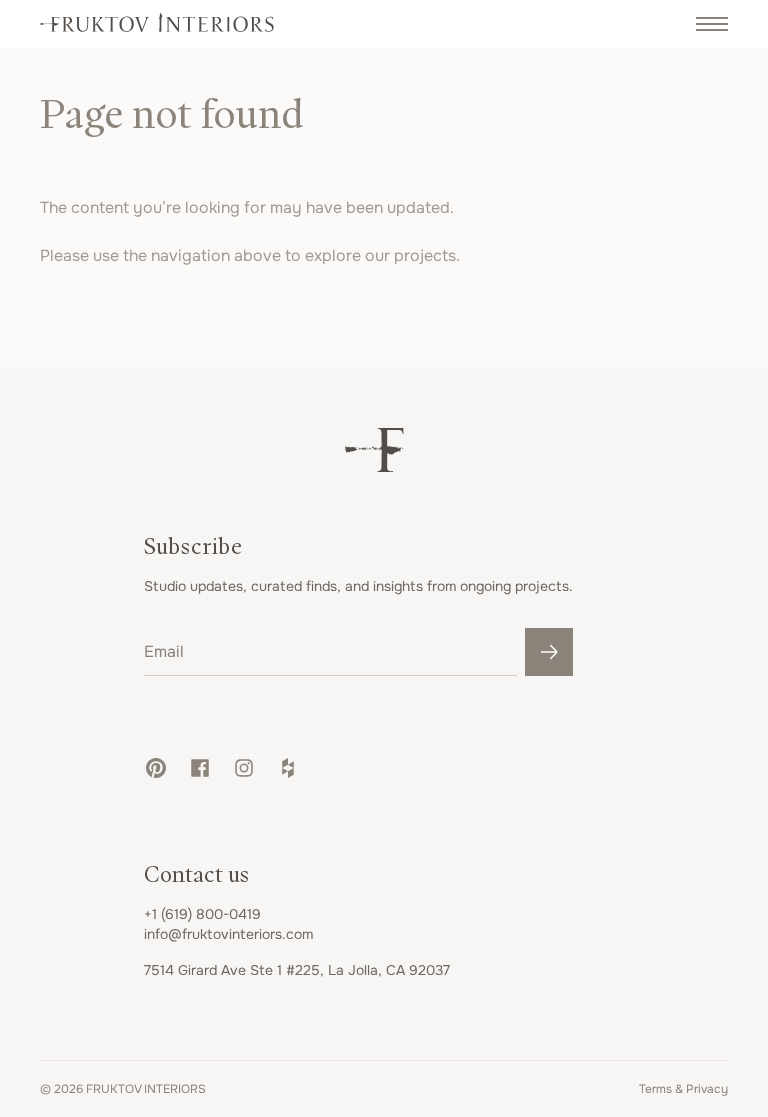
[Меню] (712, 24)
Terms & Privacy (683, 1089)
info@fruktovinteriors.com (228, 934)
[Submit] (549, 652)
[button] (156, 768)
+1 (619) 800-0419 (202, 914)
